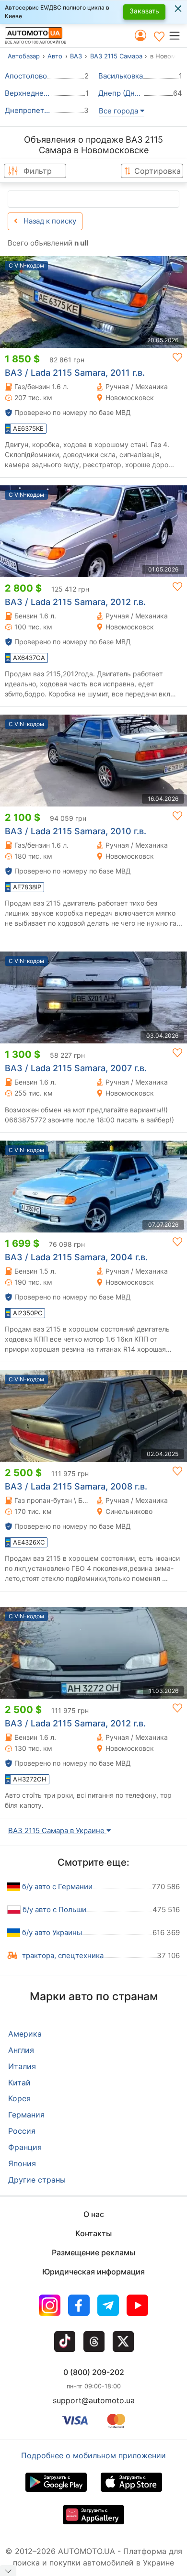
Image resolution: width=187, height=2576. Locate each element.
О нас (94, 2214)
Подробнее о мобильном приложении (93, 2455)
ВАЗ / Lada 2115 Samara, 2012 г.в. (75, 602)
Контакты (93, 2233)
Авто (55, 56)
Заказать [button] (144, 11)
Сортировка (158, 171)
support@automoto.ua (94, 2400)
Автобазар (24, 56)
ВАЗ (76, 56)
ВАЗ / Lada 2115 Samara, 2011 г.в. (75, 373)
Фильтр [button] (38, 171)
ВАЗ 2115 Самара (116, 56)
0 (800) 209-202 (94, 2372)
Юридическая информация (93, 2272)
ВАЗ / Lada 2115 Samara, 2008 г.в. (76, 1486)
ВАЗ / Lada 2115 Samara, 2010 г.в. (76, 831)
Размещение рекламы (93, 2252)
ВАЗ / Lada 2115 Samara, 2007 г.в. (76, 1068)
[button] (178, 35)
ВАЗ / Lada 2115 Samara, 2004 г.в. (76, 1257)
